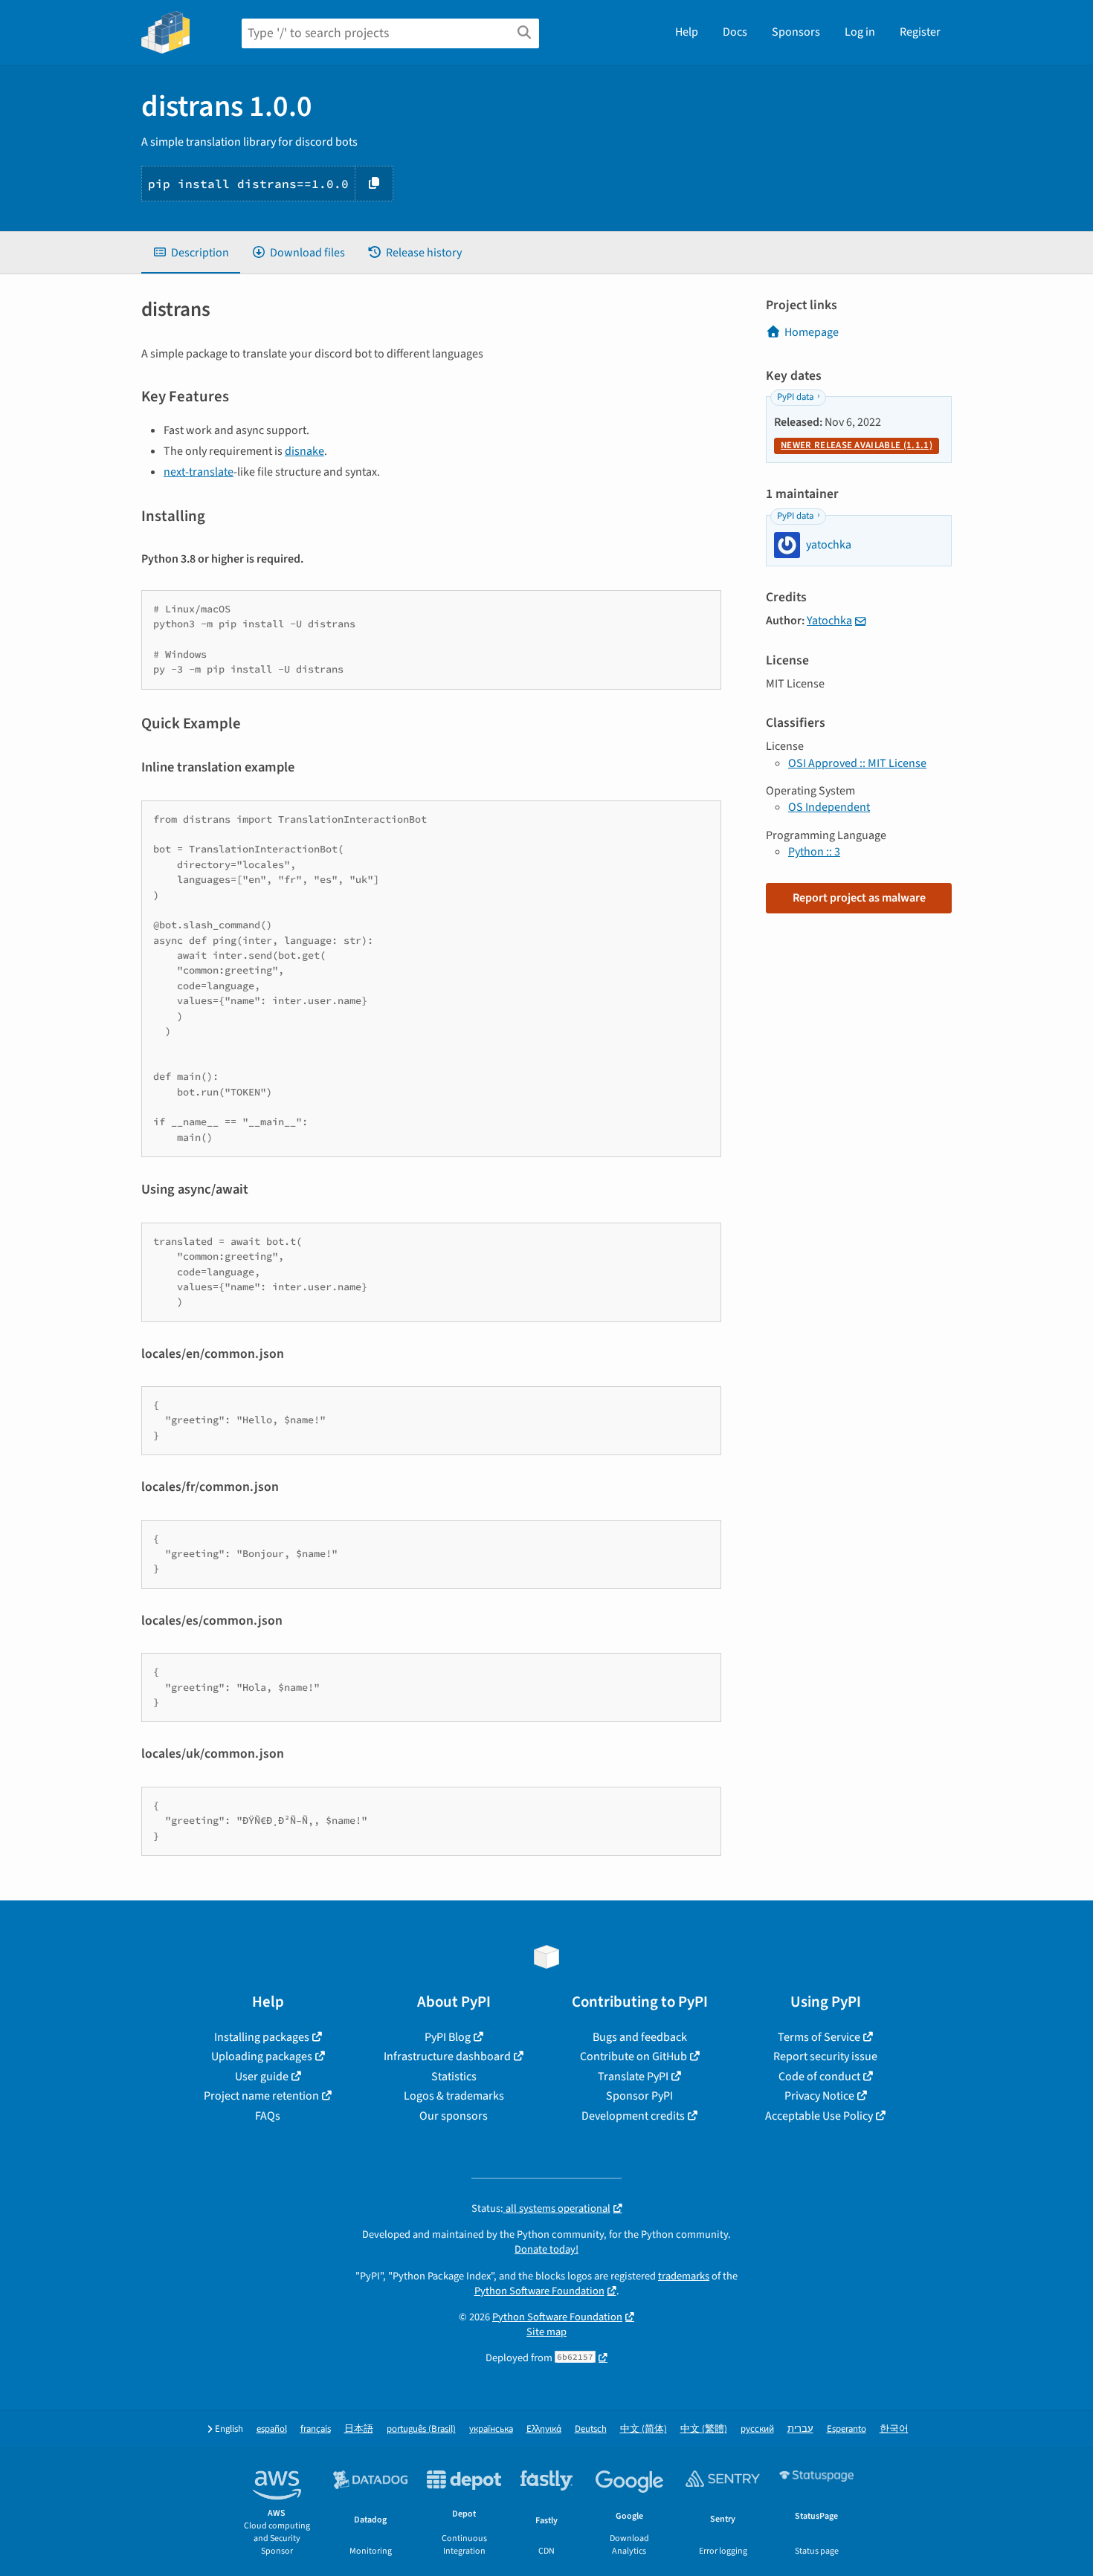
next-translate (199, 472)
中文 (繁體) (704, 2429)
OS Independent (829, 807)
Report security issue (825, 2056)
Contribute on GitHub (633, 2056)
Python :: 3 (814, 852)
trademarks (684, 2276)
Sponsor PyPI (639, 2096)
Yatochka (829, 621)
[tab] (191, 253)
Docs (735, 32)
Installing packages (262, 2037)
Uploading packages (262, 2056)
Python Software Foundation (539, 2291)
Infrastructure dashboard (447, 2056)
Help (687, 32)
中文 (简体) (644, 2429)
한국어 (894, 2429)
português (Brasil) (421, 2429)
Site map (546, 2332)
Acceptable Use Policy (819, 2116)
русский (757, 2429)
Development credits (633, 2116)
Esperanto (847, 2429)
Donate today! (546, 2249)
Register (920, 32)
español (272, 2429)
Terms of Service (819, 2037)
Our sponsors (454, 2116)
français (316, 2429)
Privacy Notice (819, 2096)
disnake (304, 451)
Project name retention (261, 2096)
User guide (262, 2077)
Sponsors (796, 32)
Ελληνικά (544, 2429)
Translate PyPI (633, 2077)
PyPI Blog (448, 2037)
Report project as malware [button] (859, 898)
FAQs (268, 2116)
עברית (800, 2429)
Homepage (812, 332)
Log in (860, 32)
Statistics (454, 2077)
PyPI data (795, 397)
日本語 (359, 2429)
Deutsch (591, 2429)
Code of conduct (819, 2077)
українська (491, 2429)
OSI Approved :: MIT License (857, 763)
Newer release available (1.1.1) (857, 445)
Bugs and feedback (640, 2037)
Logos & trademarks (454, 2096)
